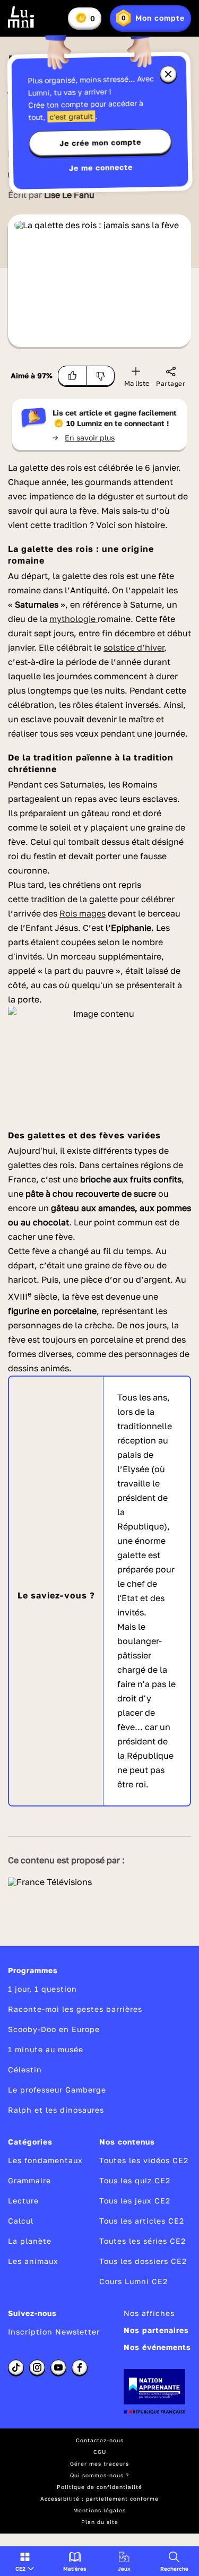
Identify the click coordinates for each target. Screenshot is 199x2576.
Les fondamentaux (45, 2160)
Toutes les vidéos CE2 (144, 2160)
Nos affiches (149, 2313)
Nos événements (157, 2347)
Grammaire (29, 2180)
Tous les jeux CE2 (135, 2201)
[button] (25, 2561)
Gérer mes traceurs (99, 2463)
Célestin (25, 2069)
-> (84, 438)
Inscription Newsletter (54, 2332)
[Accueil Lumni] (21, 17)
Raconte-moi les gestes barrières (75, 2009)
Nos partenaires (156, 2330)
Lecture (23, 2201)
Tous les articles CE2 (142, 2221)
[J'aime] (72, 376)
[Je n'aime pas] (101, 376)
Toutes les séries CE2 (142, 2241)
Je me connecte (100, 167)
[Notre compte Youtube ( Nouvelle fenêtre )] (58, 2367)
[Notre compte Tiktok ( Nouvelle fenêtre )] (16, 2367)
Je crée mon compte (100, 143)
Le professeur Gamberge (57, 2090)
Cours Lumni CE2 (133, 2281)
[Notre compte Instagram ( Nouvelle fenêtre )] (37, 2367)
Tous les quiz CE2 (135, 2180)
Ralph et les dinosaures (56, 2110)
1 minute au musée (46, 2049)
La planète (30, 2241)
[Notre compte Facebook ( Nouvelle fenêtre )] (80, 2367)
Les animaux (33, 2261)
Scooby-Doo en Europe (54, 2029)
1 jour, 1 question (42, 1989)
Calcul (21, 2221)
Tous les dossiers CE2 (143, 2261)
